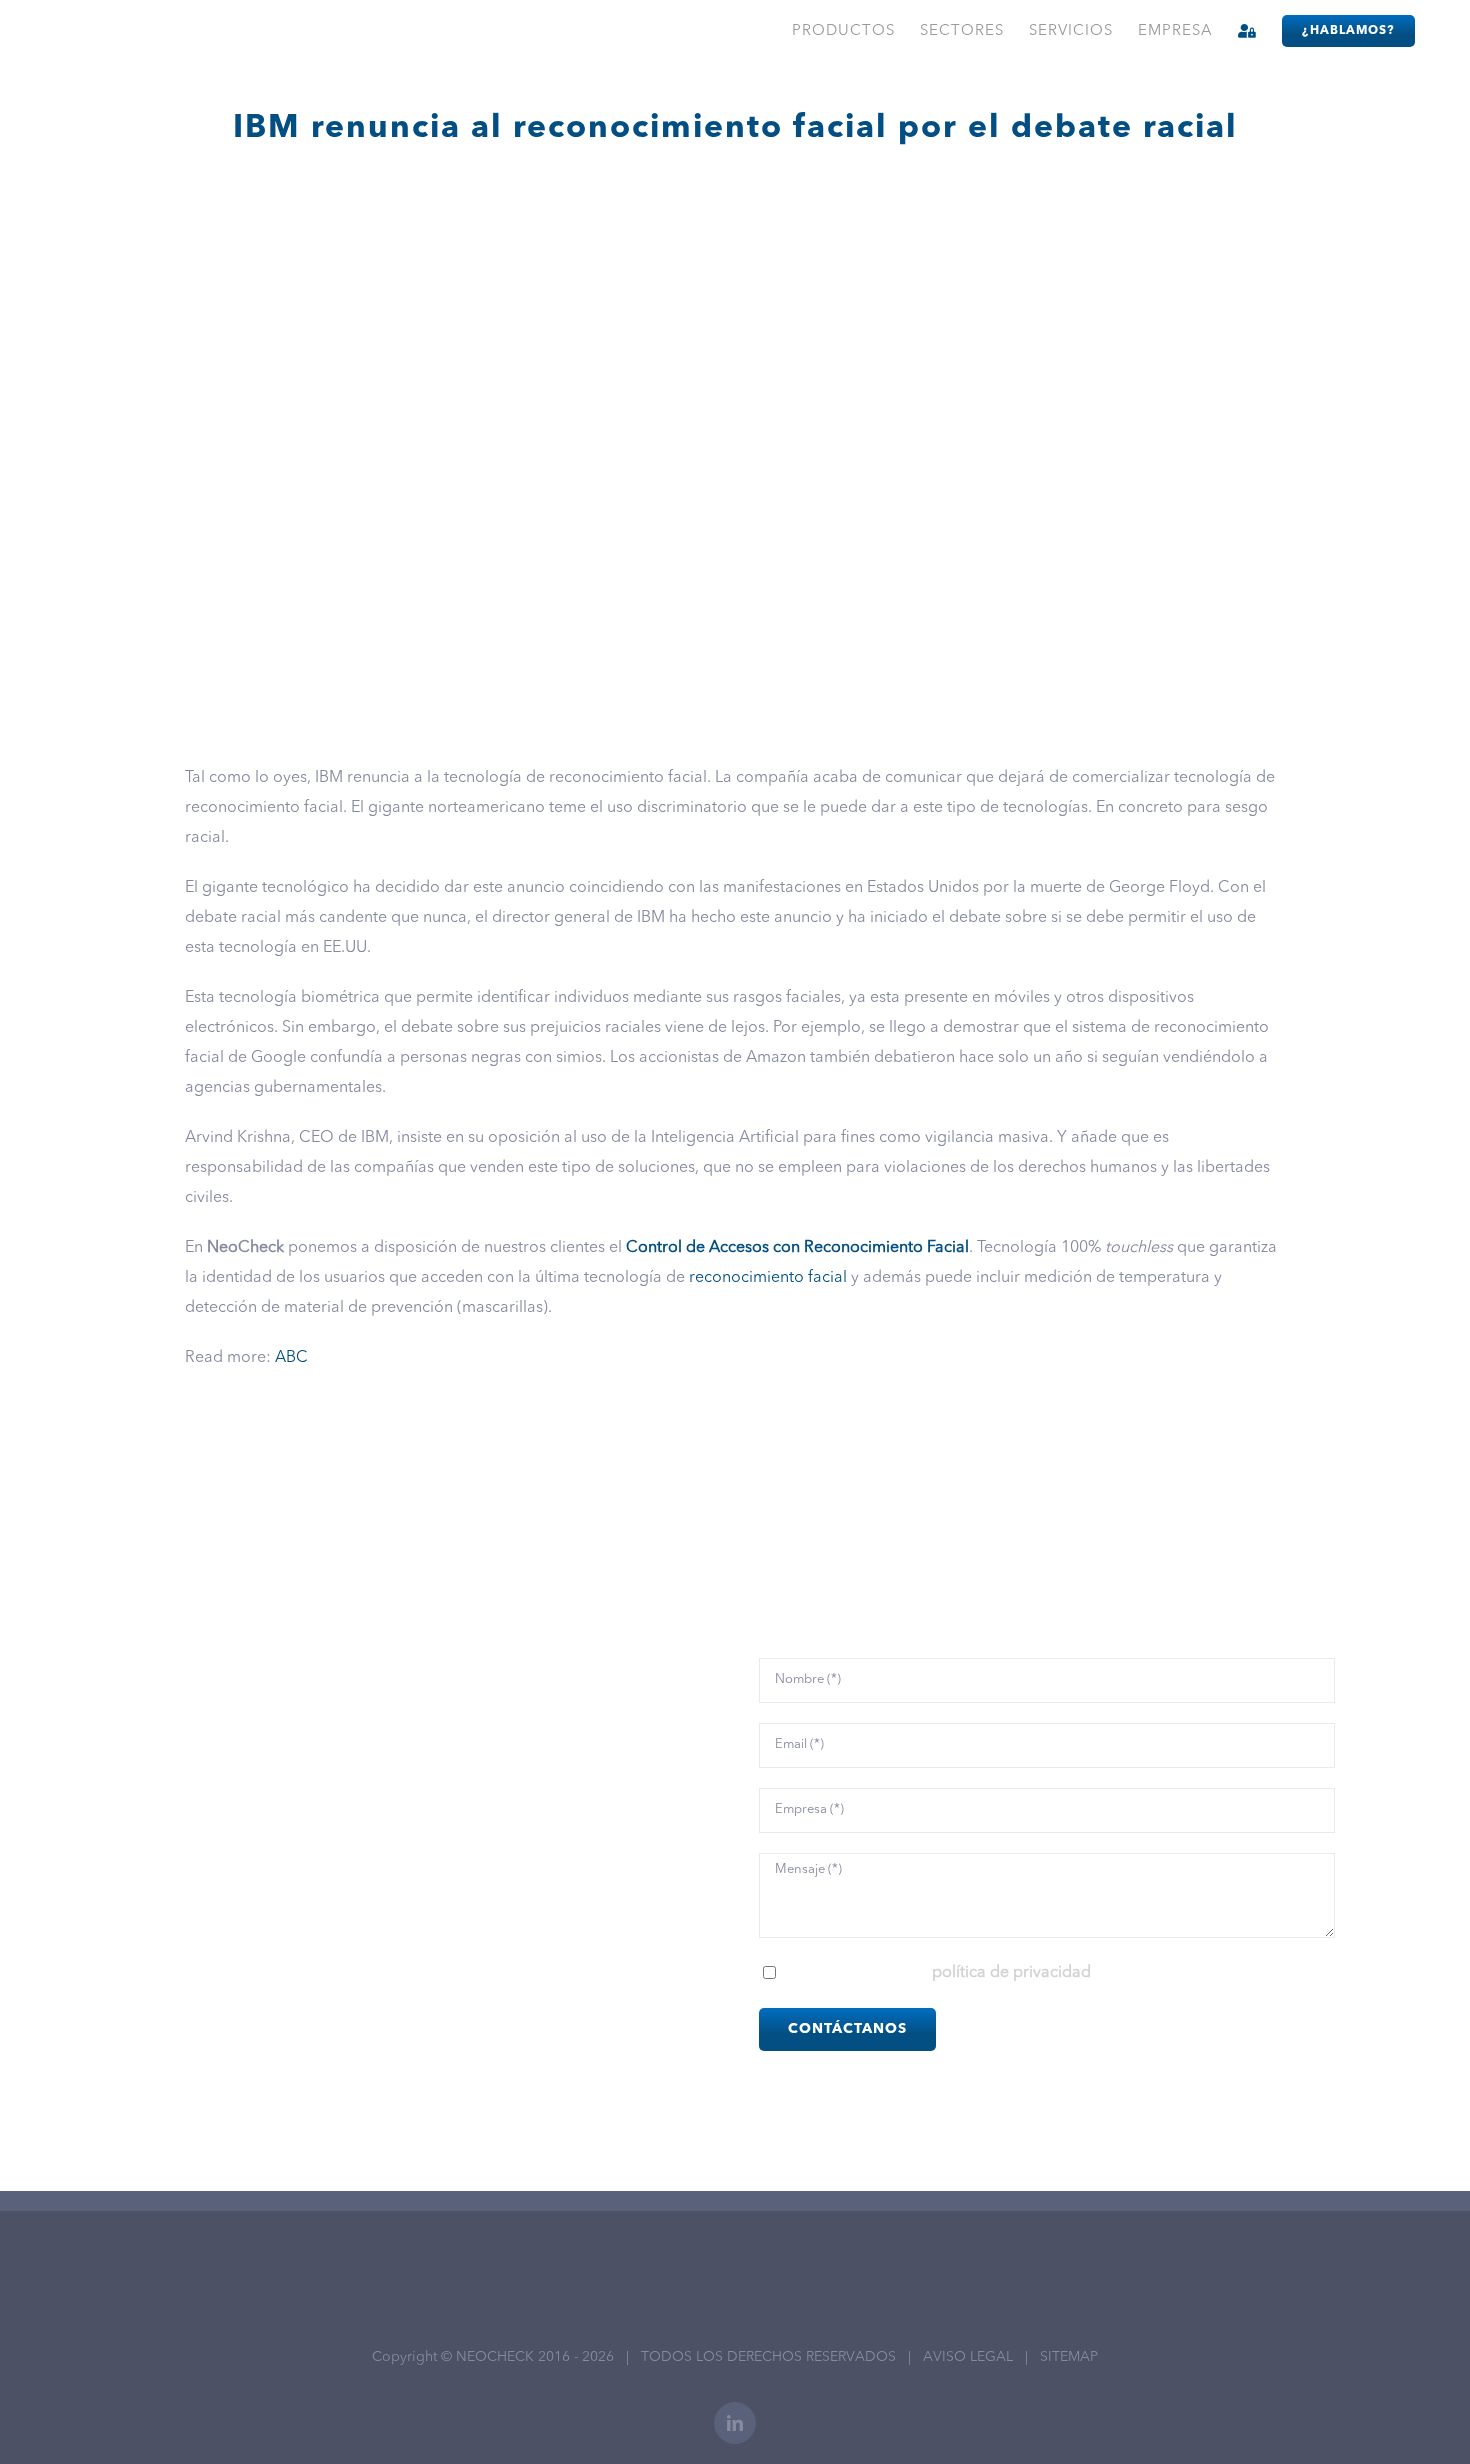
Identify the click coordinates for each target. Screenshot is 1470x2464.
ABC (291, 1358)
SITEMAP (1069, 2357)
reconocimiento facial (768, 1278)
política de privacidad (1011, 1973)
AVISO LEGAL (968, 2357)
